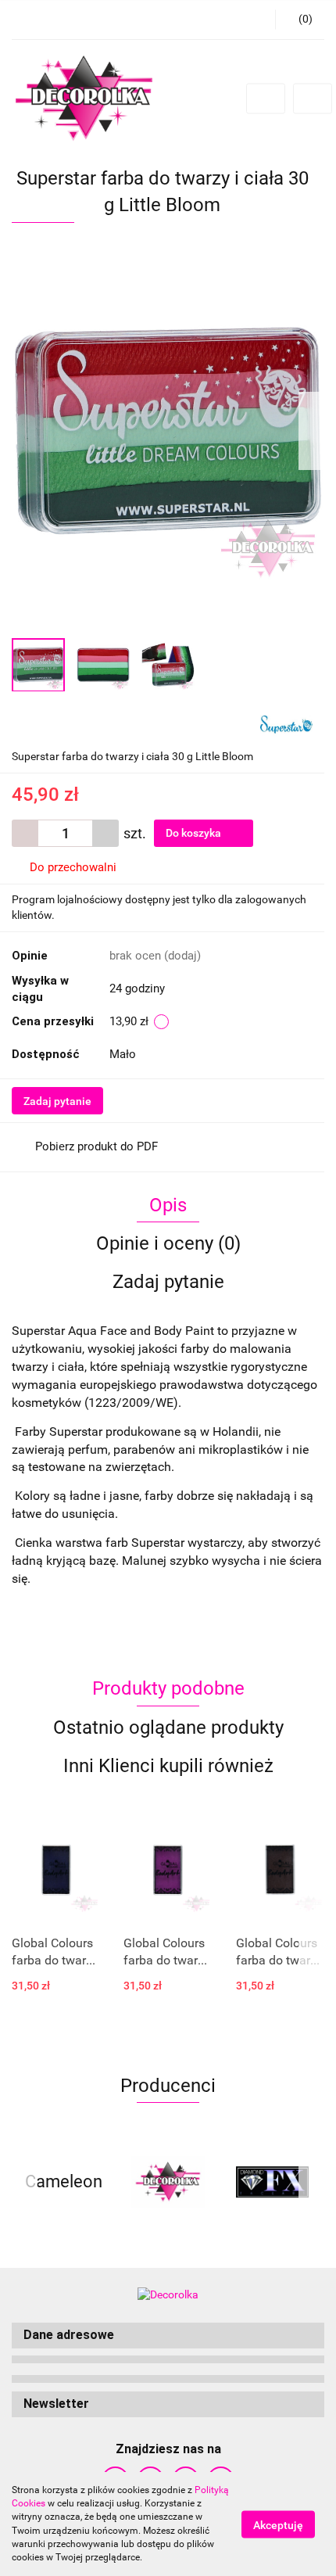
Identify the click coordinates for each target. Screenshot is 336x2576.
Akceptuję (278, 2524)
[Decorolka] (168, 2182)
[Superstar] (286, 723)
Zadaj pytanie (57, 1101)
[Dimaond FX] (272, 2182)
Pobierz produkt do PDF (97, 1146)
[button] (168, 2336)
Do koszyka (195, 833)
